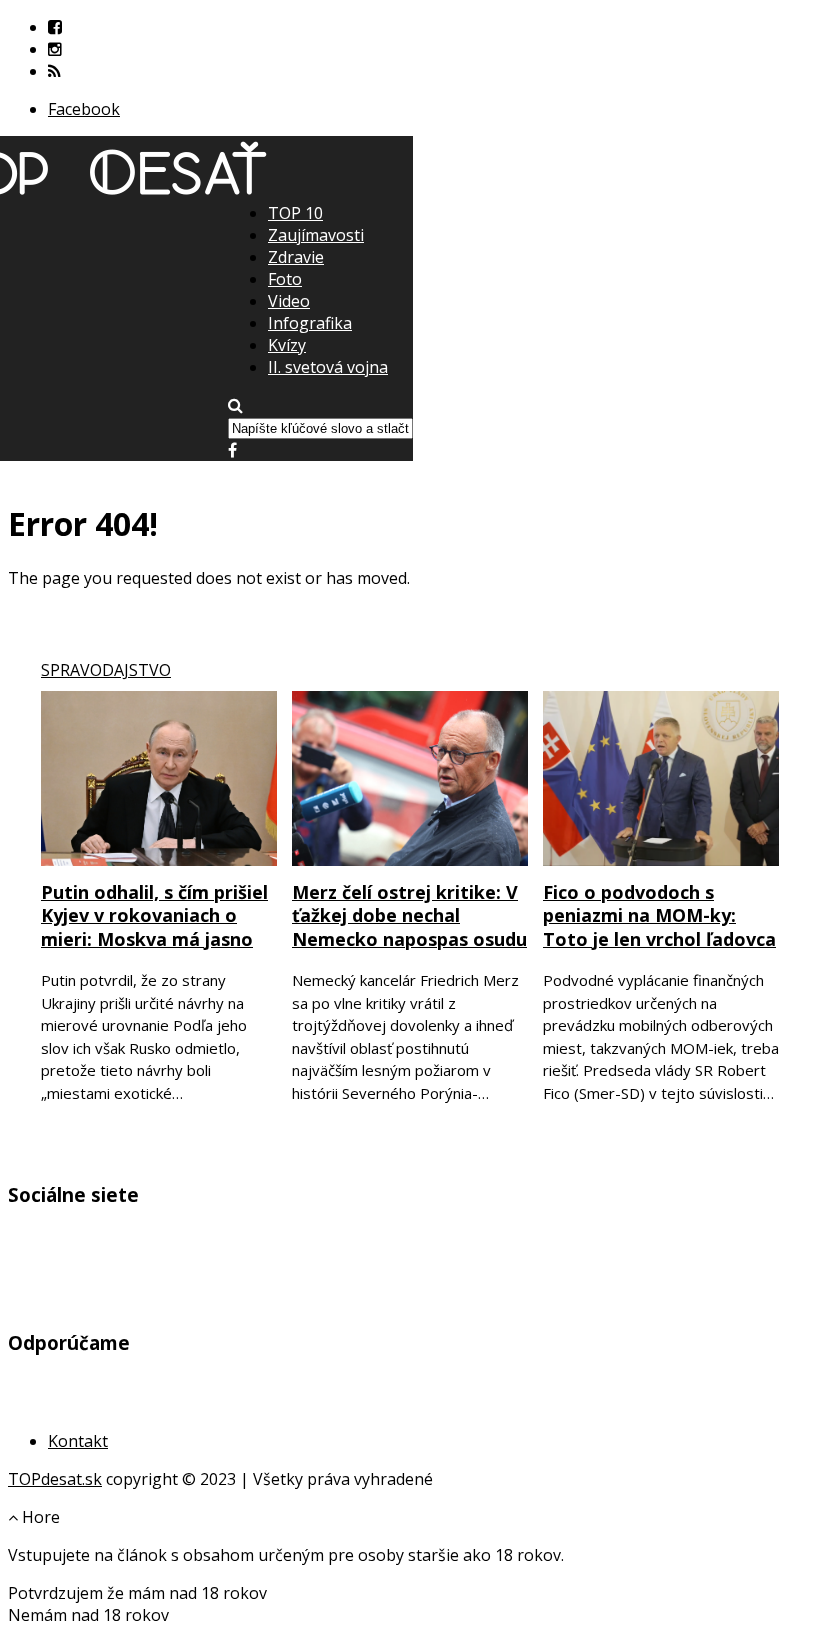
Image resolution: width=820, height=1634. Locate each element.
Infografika (310, 323)
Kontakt (78, 1441)
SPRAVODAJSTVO (106, 670)
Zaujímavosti (316, 235)
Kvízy (287, 345)
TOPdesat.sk (55, 1479)
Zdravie (296, 257)
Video (289, 301)
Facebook (84, 109)
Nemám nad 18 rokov (88, 1615)
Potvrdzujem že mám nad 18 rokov (137, 1593)
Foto (285, 279)
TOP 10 (295, 213)
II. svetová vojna (328, 367)
